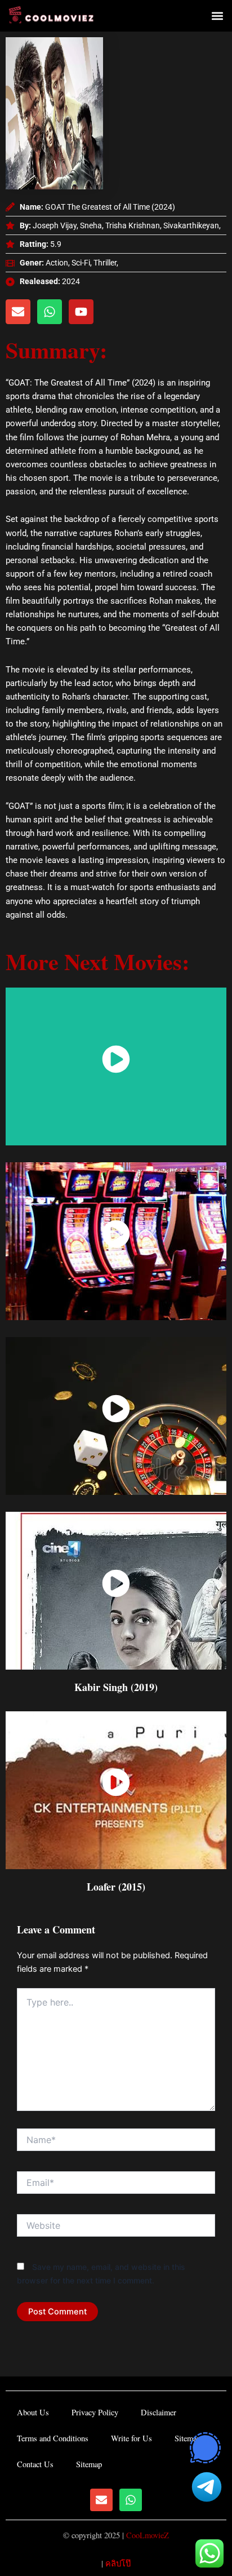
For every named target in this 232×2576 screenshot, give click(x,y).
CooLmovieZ (148, 2535)
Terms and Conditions (53, 2438)
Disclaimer (159, 2412)
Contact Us (35, 2464)
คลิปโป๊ (118, 2563)
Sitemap (188, 2438)
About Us (33, 2412)
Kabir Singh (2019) (116, 1687)
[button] (217, 16)
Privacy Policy (95, 2412)
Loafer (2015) (116, 1887)
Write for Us (131, 2438)
